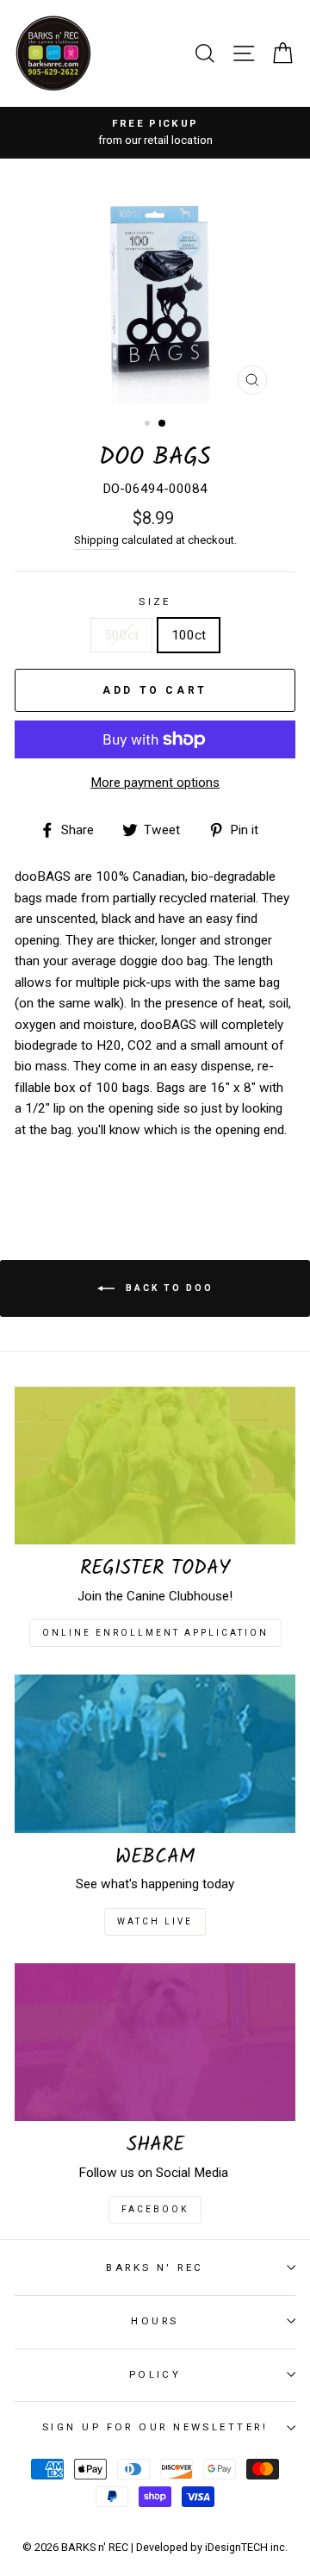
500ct (121, 635)
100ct (189, 635)
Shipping (96, 540)
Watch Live (155, 1921)
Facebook (155, 2209)
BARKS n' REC (155, 2267)
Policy (155, 2374)
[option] (155, 133)
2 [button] (163, 424)
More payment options (155, 783)
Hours (155, 2321)
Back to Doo (167, 1288)
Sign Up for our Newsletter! (155, 2427)
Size (155, 602)
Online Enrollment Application (155, 1633)
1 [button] (149, 425)
